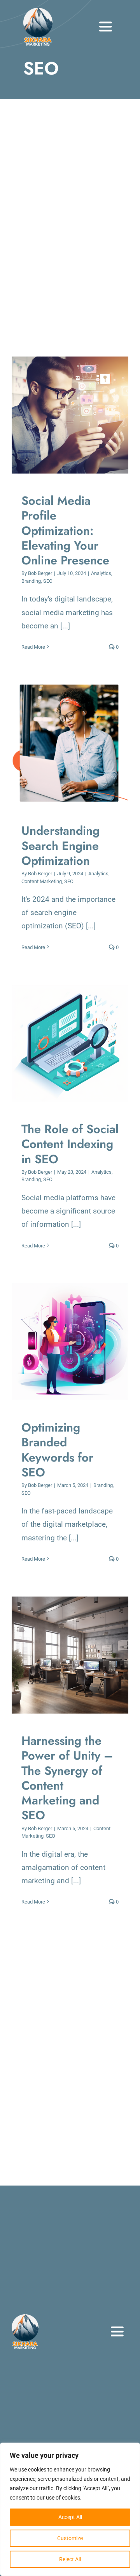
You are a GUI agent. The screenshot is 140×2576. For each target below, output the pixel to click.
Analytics (101, 573)
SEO (48, 581)
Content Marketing (42, 881)
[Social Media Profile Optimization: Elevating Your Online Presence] (70, 415)
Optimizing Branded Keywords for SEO (63, 1342)
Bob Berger (40, 573)
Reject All (70, 2559)
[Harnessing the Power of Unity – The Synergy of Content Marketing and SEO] (70, 1655)
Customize (70, 2538)
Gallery (78, 415)
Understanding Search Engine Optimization (63, 744)
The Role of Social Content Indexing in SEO (63, 1044)
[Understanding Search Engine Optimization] (70, 744)
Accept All (70, 2517)
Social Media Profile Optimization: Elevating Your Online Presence (63, 415)
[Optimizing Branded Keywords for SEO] (70, 1342)
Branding (31, 581)
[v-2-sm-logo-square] (38, 12)
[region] (70, 2509)
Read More (33, 647)
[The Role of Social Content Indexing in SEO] (70, 1043)
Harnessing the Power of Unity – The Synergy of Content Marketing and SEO (63, 1655)
